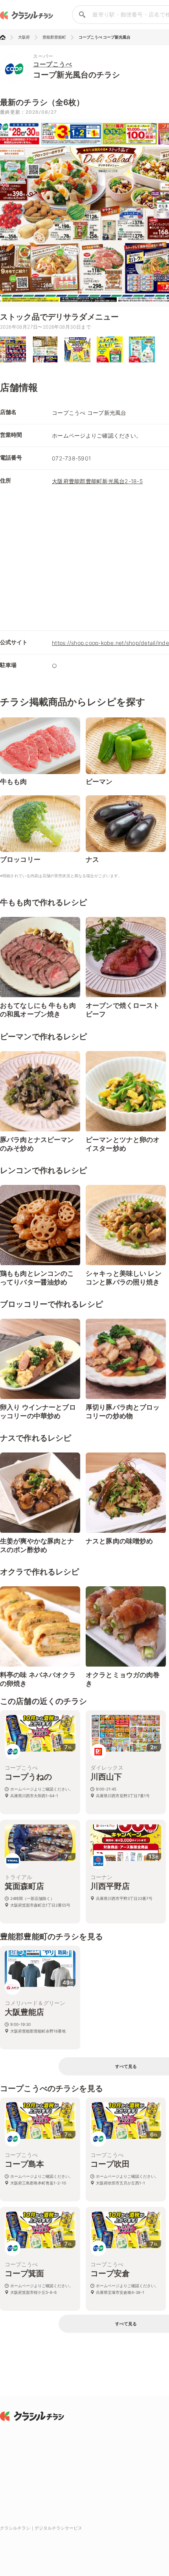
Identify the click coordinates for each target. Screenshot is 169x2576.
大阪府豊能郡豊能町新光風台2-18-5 (97, 481)
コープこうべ (52, 64)
